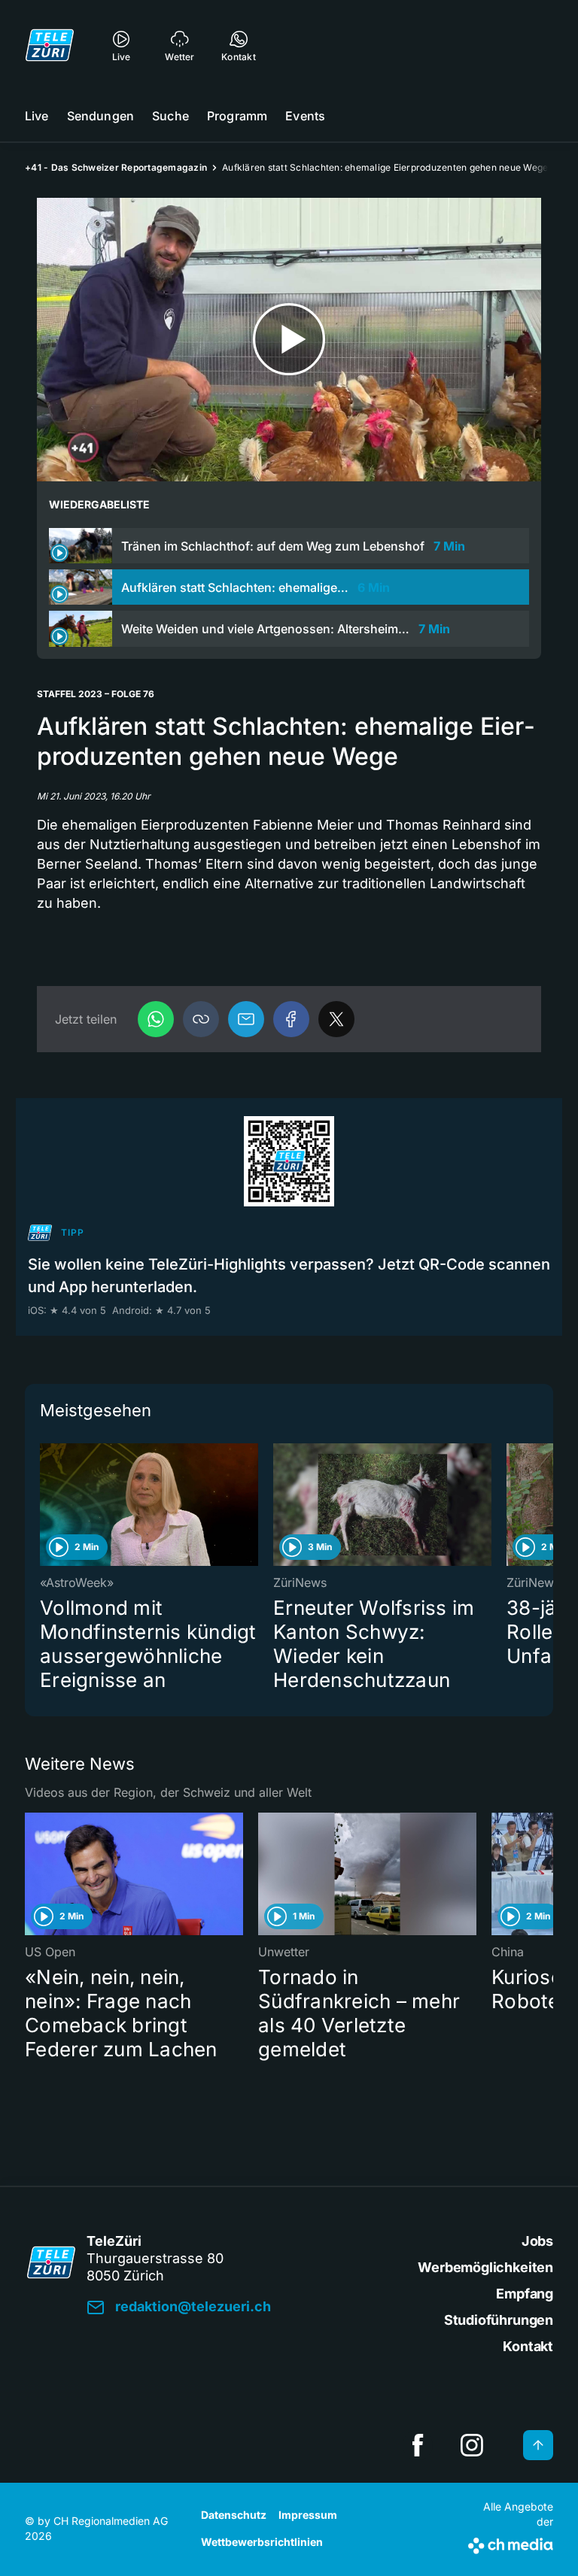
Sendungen (100, 116)
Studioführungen (499, 2320)
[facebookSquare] (418, 2445)
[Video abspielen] (289, 340)
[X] (336, 1019)
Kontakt (528, 2346)
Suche (170, 116)
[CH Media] (511, 2543)
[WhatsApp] (156, 1019)
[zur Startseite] (50, 45)
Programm (237, 116)
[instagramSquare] (472, 2445)
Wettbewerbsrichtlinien (262, 2542)
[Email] (246, 1019)
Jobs (537, 2241)
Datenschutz (234, 2515)
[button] (201, 1019)
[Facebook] (291, 1019)
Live (37, 116)
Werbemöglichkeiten (485, 2267)
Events (305, 116)
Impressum (308, 2515)
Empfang (525, 2294)
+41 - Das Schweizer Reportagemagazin (116, 167)
